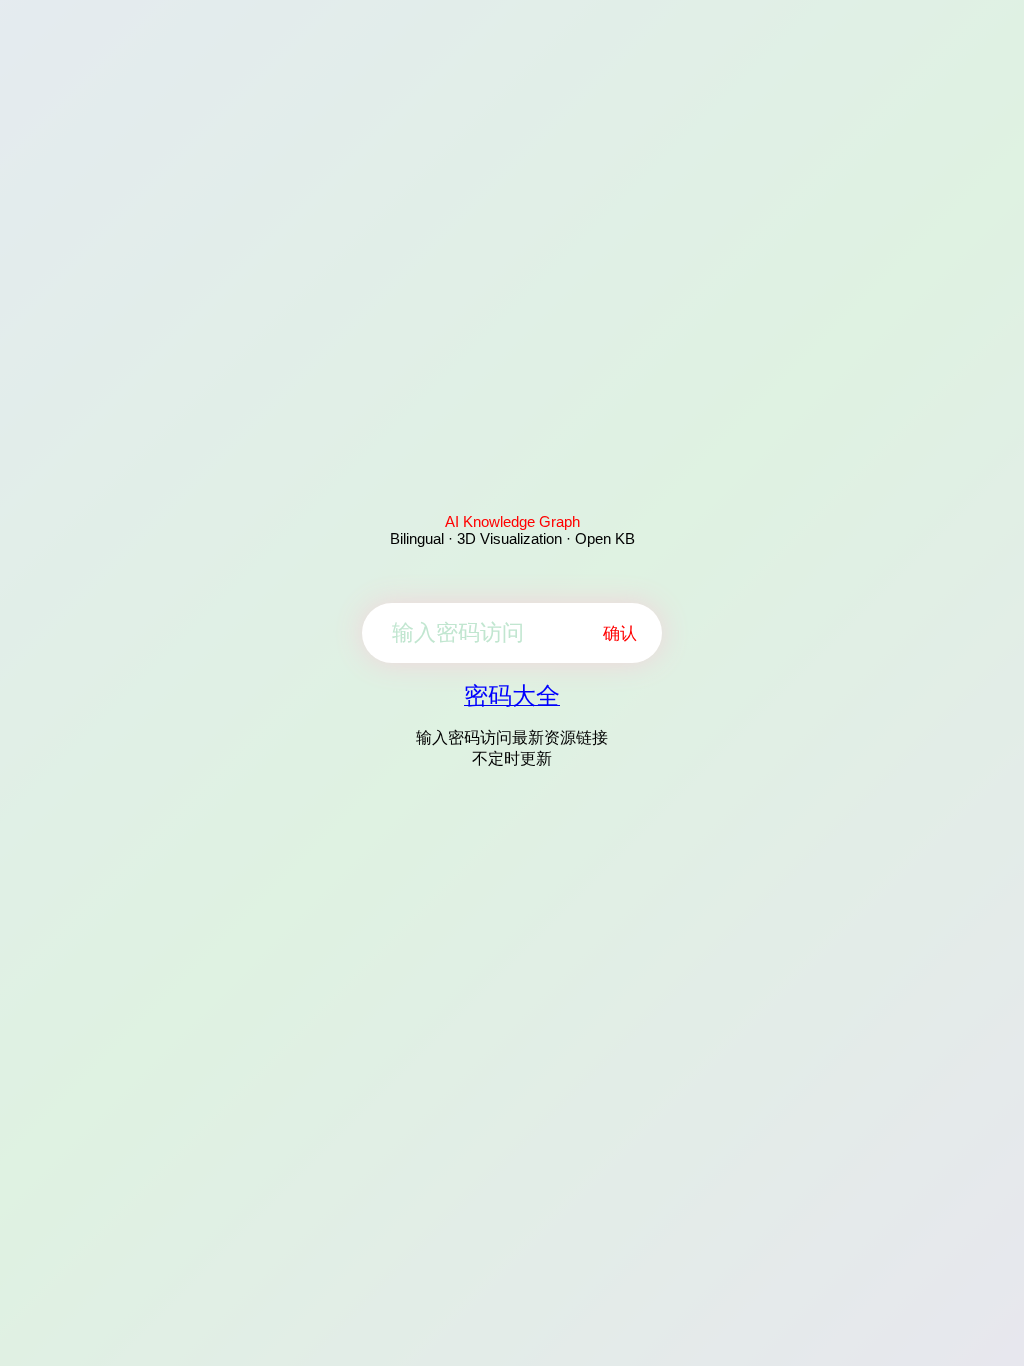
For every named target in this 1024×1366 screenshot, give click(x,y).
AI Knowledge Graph (512, 521)
